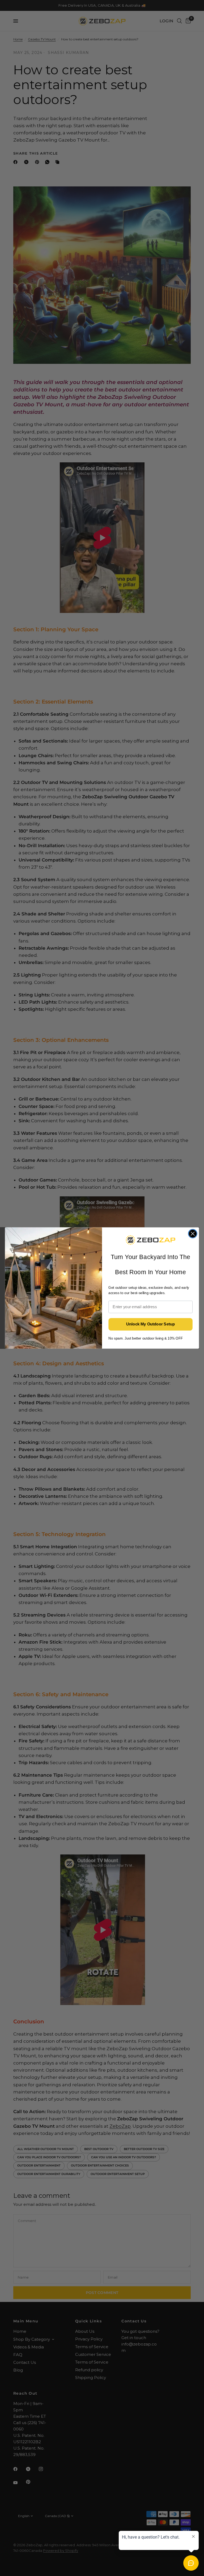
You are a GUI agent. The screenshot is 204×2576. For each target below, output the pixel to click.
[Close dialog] (193, 1234)
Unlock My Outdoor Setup (151, 1324)
